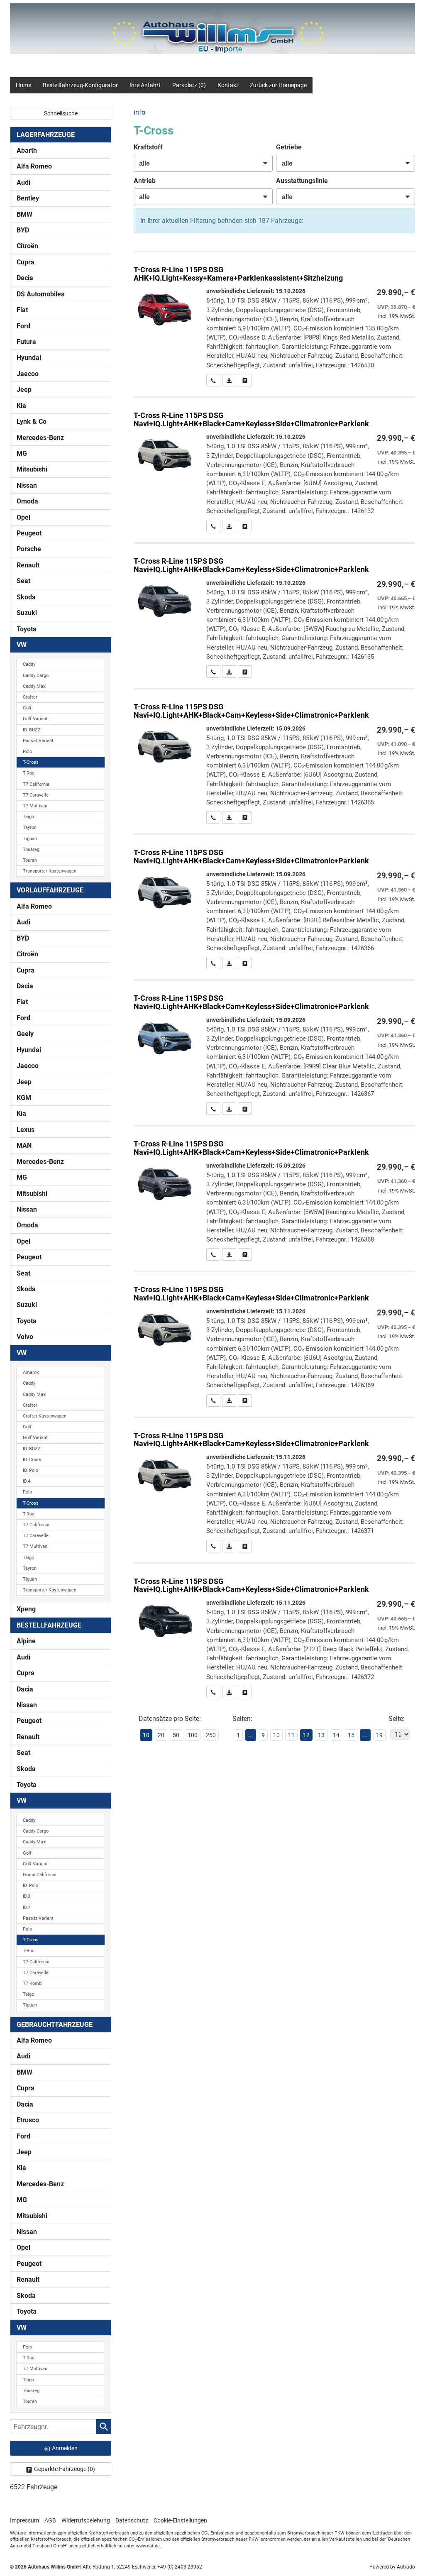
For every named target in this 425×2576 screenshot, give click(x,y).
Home (23, 85)
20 (161, 1735)
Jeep (24, 390)
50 (176, 1735)
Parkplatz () (189, 85)
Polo (27, 752)
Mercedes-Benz (40, 438)
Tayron (30, 827)
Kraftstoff (148, 147)
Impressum (24, 2520)
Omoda (27, 501)
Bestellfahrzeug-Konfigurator (80, 85)
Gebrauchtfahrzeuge (55, 2025)
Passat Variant (38, 741)
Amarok (31, 1372)
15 (351, 1735)
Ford (23, 326)
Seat (23, 581)
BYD (23, 230)
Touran (30, 860)
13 (321, 1735)
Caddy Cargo (36, 676)
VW (22, 645)
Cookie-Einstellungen (180, 2520)
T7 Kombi (33, 1983)
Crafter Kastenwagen (45, 1416)
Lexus (26, 1130)
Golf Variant (35, 719)
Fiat (22, 310)
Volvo (25, 1337)
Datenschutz (132, 2520)
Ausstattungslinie (302, 181)
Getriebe (289, 147)
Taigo (28, 817)
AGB (50, 2520)
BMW (24, 214)
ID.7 (27, 1908)
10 (276, 1735)
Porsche (29, 549)
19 (379, 1735)
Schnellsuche (61, 113)
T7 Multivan (35, 806)
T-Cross (31, 762)
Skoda (26, 597)
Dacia (25, 278)
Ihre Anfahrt (145, 85)
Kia (21, 406)
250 (211, 1735)
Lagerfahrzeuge (46, 135)
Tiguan (30, 839)
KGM (24, 1098)
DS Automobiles (40, 294)
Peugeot (29, 533)
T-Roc (29, 773)
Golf (27, 708)
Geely (25, 1034)
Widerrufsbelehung (86, 2520)
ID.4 (27, 1481)
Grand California (40, 1875)
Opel (23, 517)
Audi (23, 182)
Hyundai (29, 358)
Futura (26, 342)
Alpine (26, 1641)
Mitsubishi (32, 469)
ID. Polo (31, 1470)
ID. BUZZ (32, 730)
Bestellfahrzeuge (49, 1625)
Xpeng (26, 1609)
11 (291, 1735)
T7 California (36, 784)
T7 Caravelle (36, 795)
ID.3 (27, 1896)
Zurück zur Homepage (278, 85)
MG (22, 453)
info (139, 112)
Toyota (27, 629)
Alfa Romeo (34, 166)
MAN (24, 1145)
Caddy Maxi (35, 686)
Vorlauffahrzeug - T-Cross (274, 319)
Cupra (26, 262)
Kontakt (228, 85)
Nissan (27, 485)
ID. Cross (32, 1460)
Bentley (28, 198)
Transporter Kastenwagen (50, 871)
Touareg (31, 849)
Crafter (30, 697)
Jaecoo (28, 374)
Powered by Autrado (392, 2567)
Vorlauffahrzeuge (50, 890)
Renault (28, 565)
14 (336, 1735)
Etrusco (28, 2120)
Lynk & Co (32, 422)
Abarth (27, 150)
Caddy (29, 664)
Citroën (27, 246)
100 (193, 1735)
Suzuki (27, 613)
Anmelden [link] (65, 2448)
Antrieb (145, 181)
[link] (213, 380)
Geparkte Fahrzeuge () (65, 2469)
